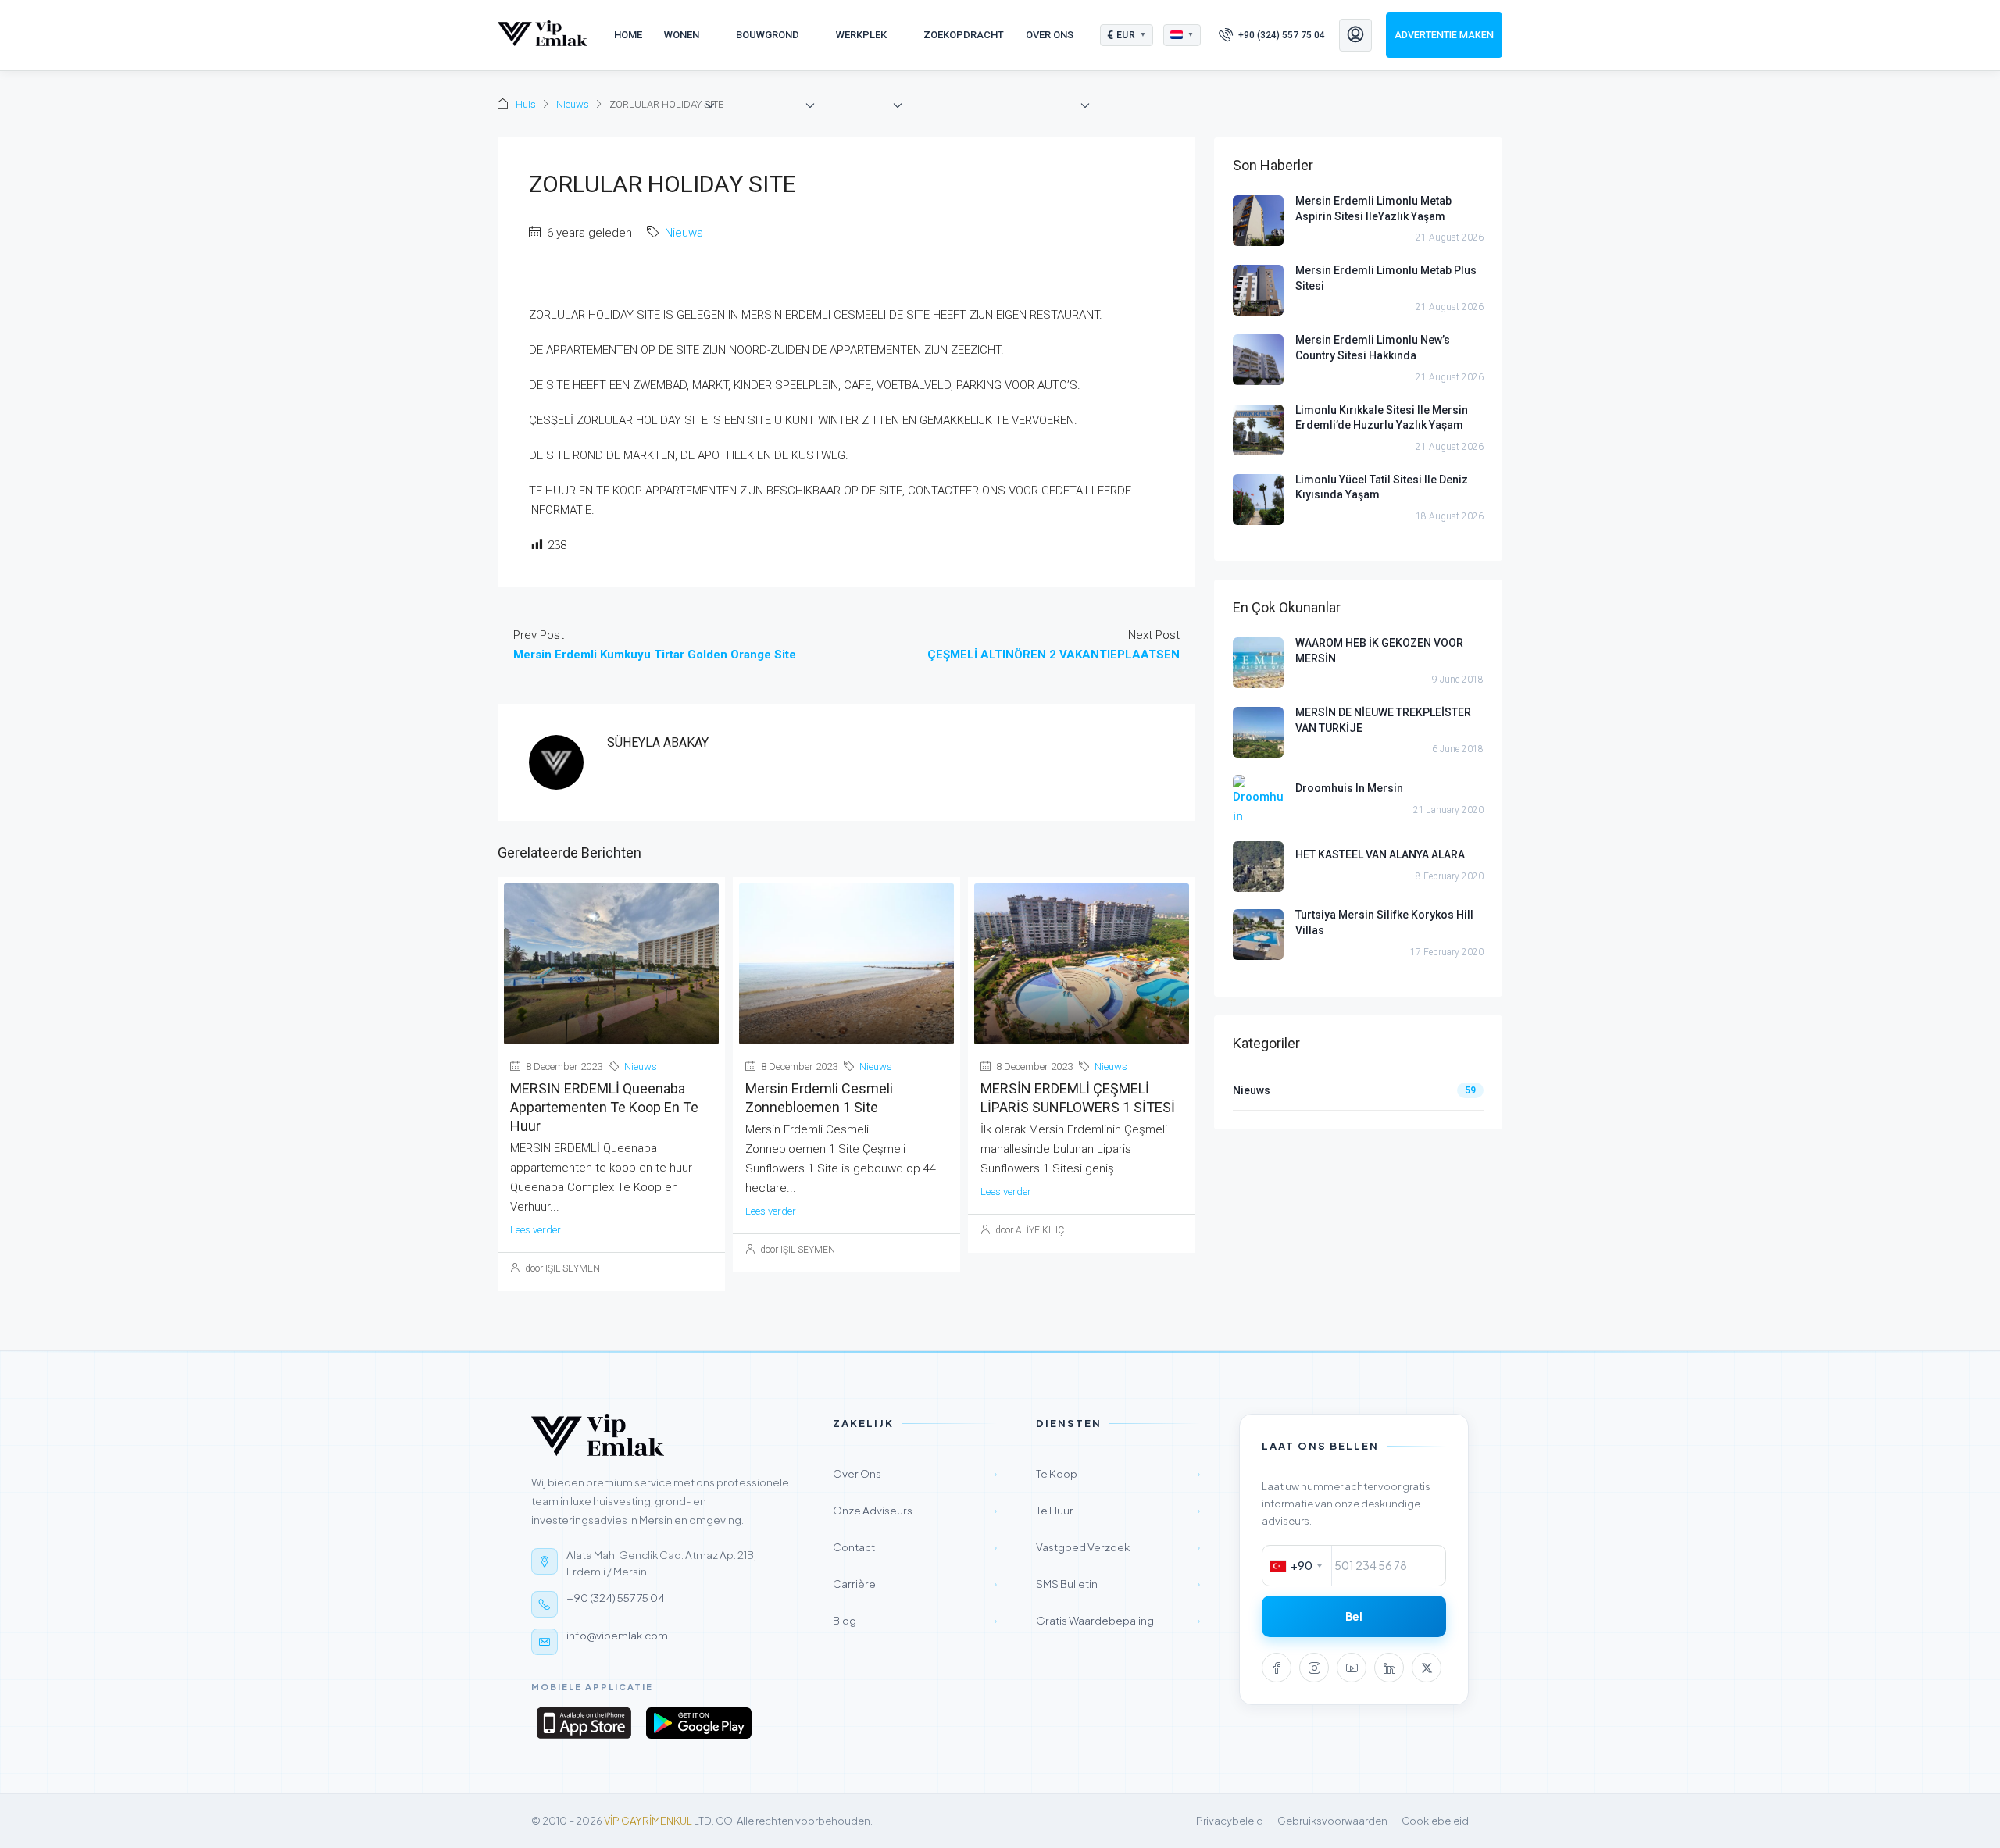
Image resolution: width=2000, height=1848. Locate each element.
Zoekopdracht (964, 35)
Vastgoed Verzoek (1118, 1547)
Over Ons (1050, 35)
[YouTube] (1352, 1668)
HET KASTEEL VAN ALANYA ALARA (1380, 854)
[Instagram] (1314, 1668)
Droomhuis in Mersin (1349, 788)
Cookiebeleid (1435, 1821)
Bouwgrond (768, 35)
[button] (1127, 35)
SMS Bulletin (1118, 1584)
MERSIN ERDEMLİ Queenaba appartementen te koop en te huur (604, 1107)
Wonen (682, 35)
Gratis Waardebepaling (1118, 1620)
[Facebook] (1277, 1668)
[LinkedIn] (1389, 1668)
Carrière (915, 1584)
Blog (915, 1620)
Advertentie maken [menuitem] (1444, 35)
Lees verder (536, 1230)
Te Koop (1118, 1473)
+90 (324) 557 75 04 (616, 1598)
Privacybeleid (1230, 1821)
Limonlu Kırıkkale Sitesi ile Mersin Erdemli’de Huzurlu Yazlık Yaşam (1382, 418)
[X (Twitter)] (1427, 1668)
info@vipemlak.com (617, 1635)
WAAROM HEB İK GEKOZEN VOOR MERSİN (1379, 651)
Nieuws (573, 104)
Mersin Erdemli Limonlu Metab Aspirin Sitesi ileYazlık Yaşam (1373, 209)
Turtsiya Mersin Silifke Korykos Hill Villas (1384, 922)
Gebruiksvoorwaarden (1332, 1821)
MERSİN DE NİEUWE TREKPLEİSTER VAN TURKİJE (1383, 720)
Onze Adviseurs (915, 1510)
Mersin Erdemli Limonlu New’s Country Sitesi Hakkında (1373, 348)
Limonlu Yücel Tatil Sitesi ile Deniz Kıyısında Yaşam (1382, 487)
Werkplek (861, 35)
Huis (526, 104)
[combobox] (1297, 1566)
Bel (1354, 1616)
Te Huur (1118, 1510)
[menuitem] (1272, 35)
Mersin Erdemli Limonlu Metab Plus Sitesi (1386, 278)
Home (628, 35)
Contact (915, 1547)
